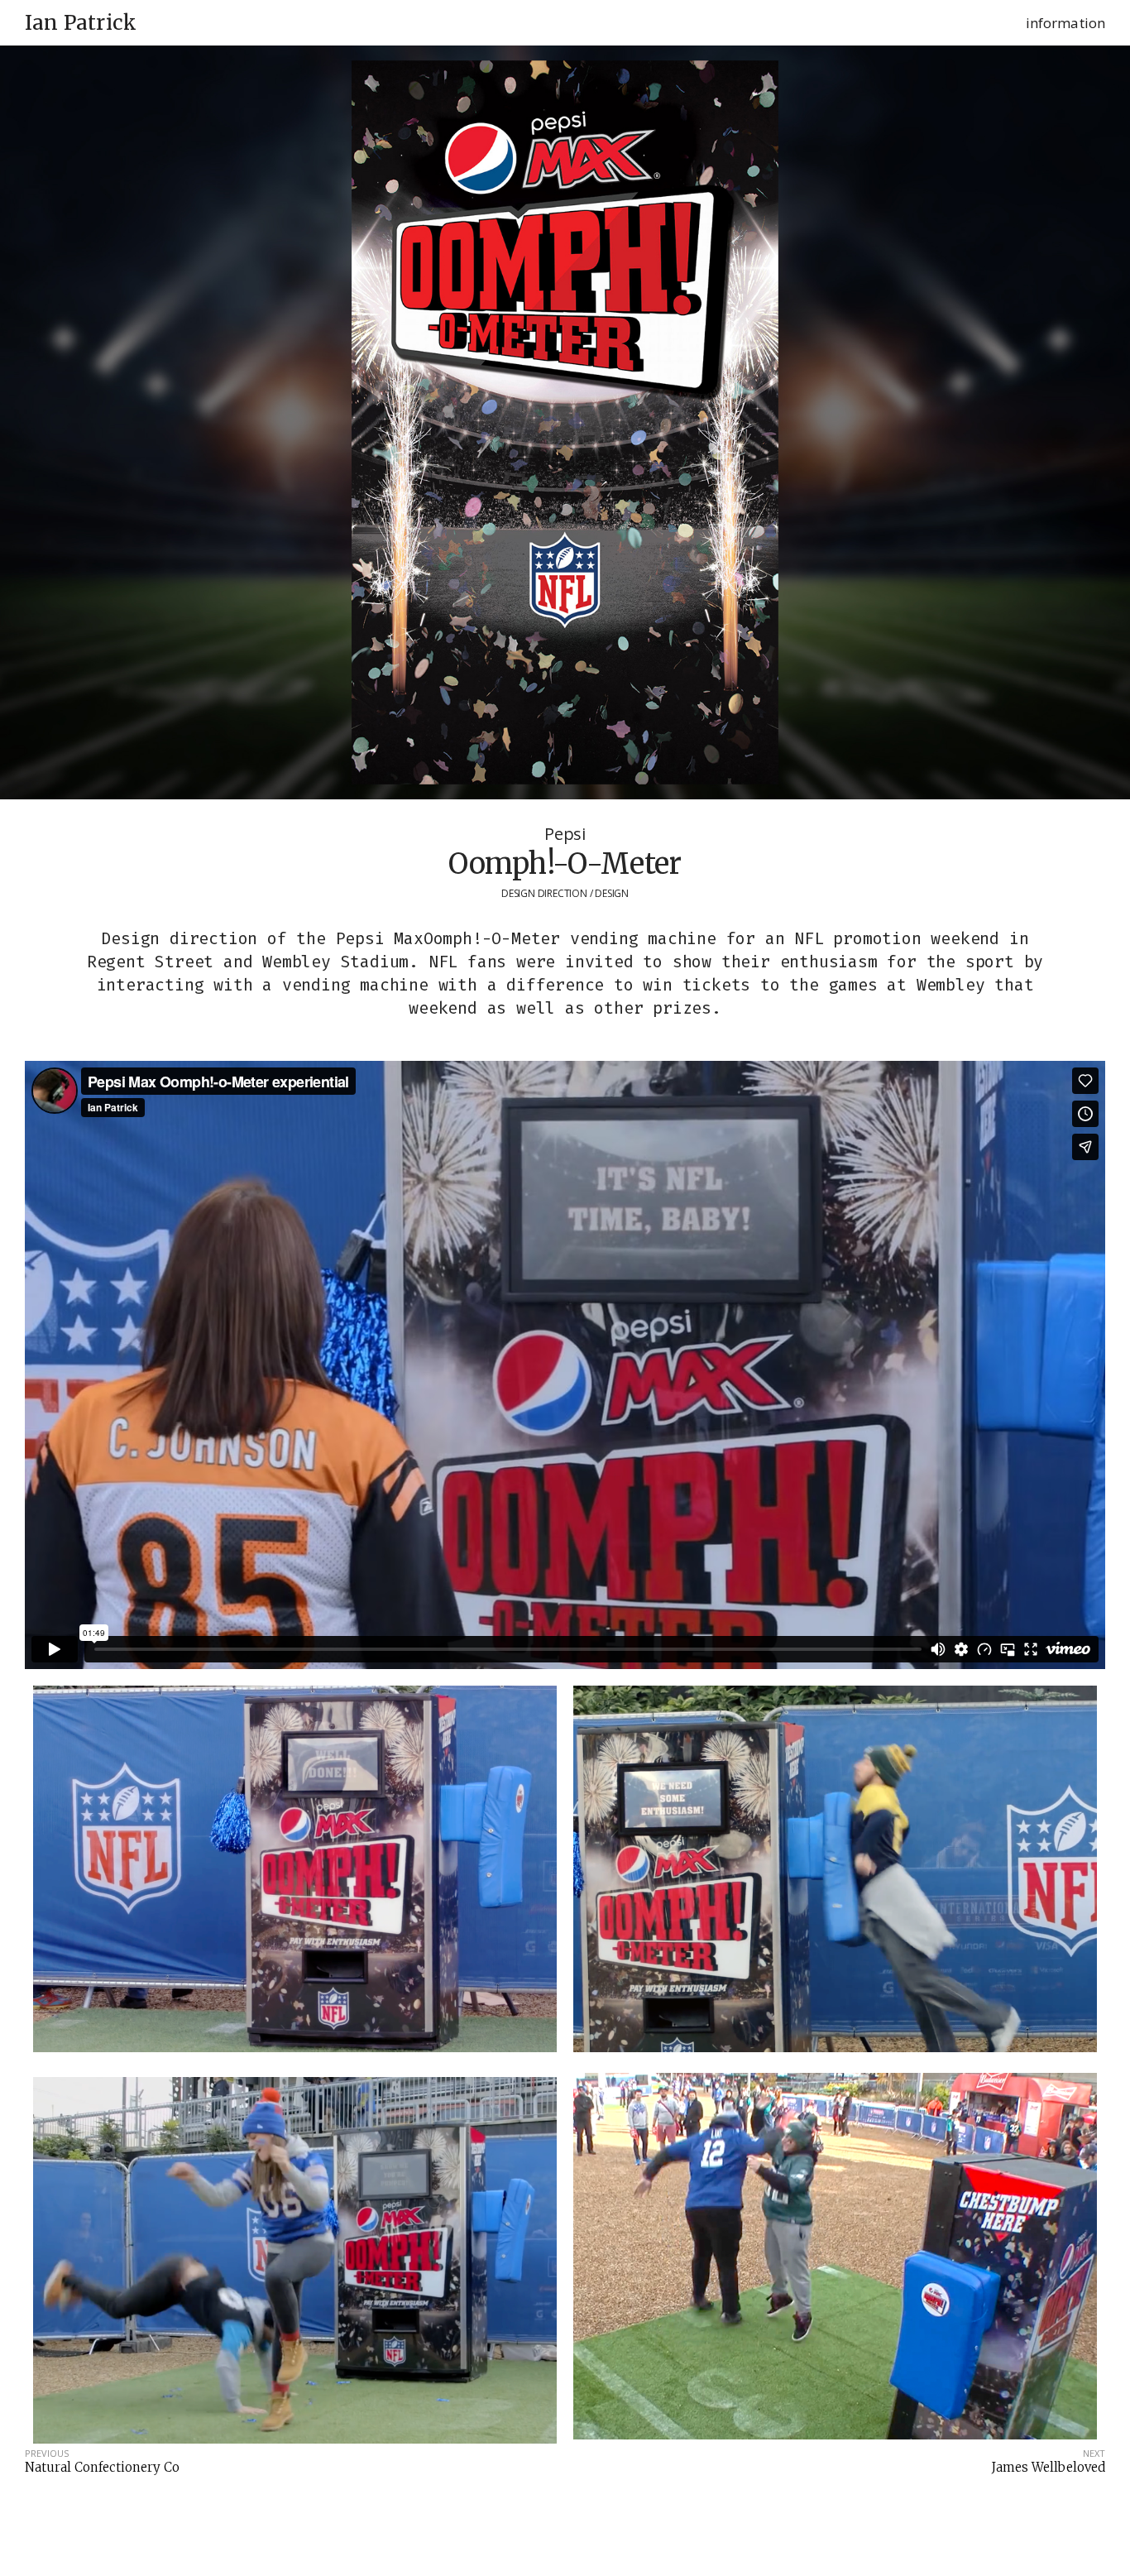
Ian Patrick (81, 23)
